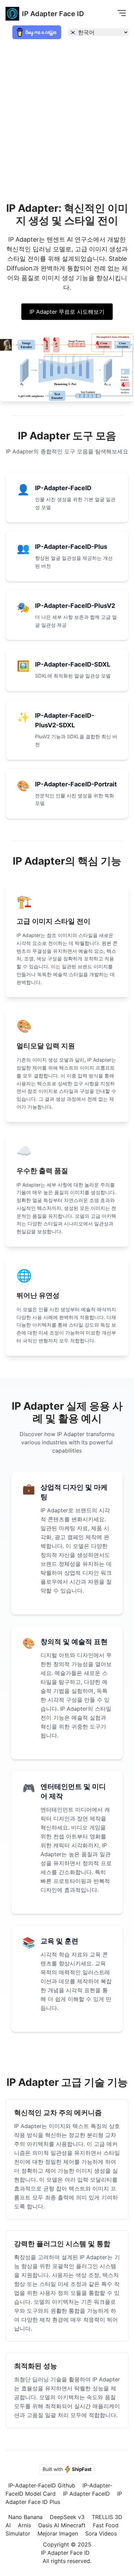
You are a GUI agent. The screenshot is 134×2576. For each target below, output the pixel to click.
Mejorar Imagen (58, 2533)
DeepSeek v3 (67, 2517)
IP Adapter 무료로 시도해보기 (67, 312)
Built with (67, 2469)
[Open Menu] (122, 13)
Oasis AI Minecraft (62, 2525)
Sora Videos (101, 2533)
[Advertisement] (67, 115)
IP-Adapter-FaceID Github (42, 2485)
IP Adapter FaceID (86, 2494)
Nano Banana (25, 2517)
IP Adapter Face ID (53, 14)
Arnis (24, 2525)
